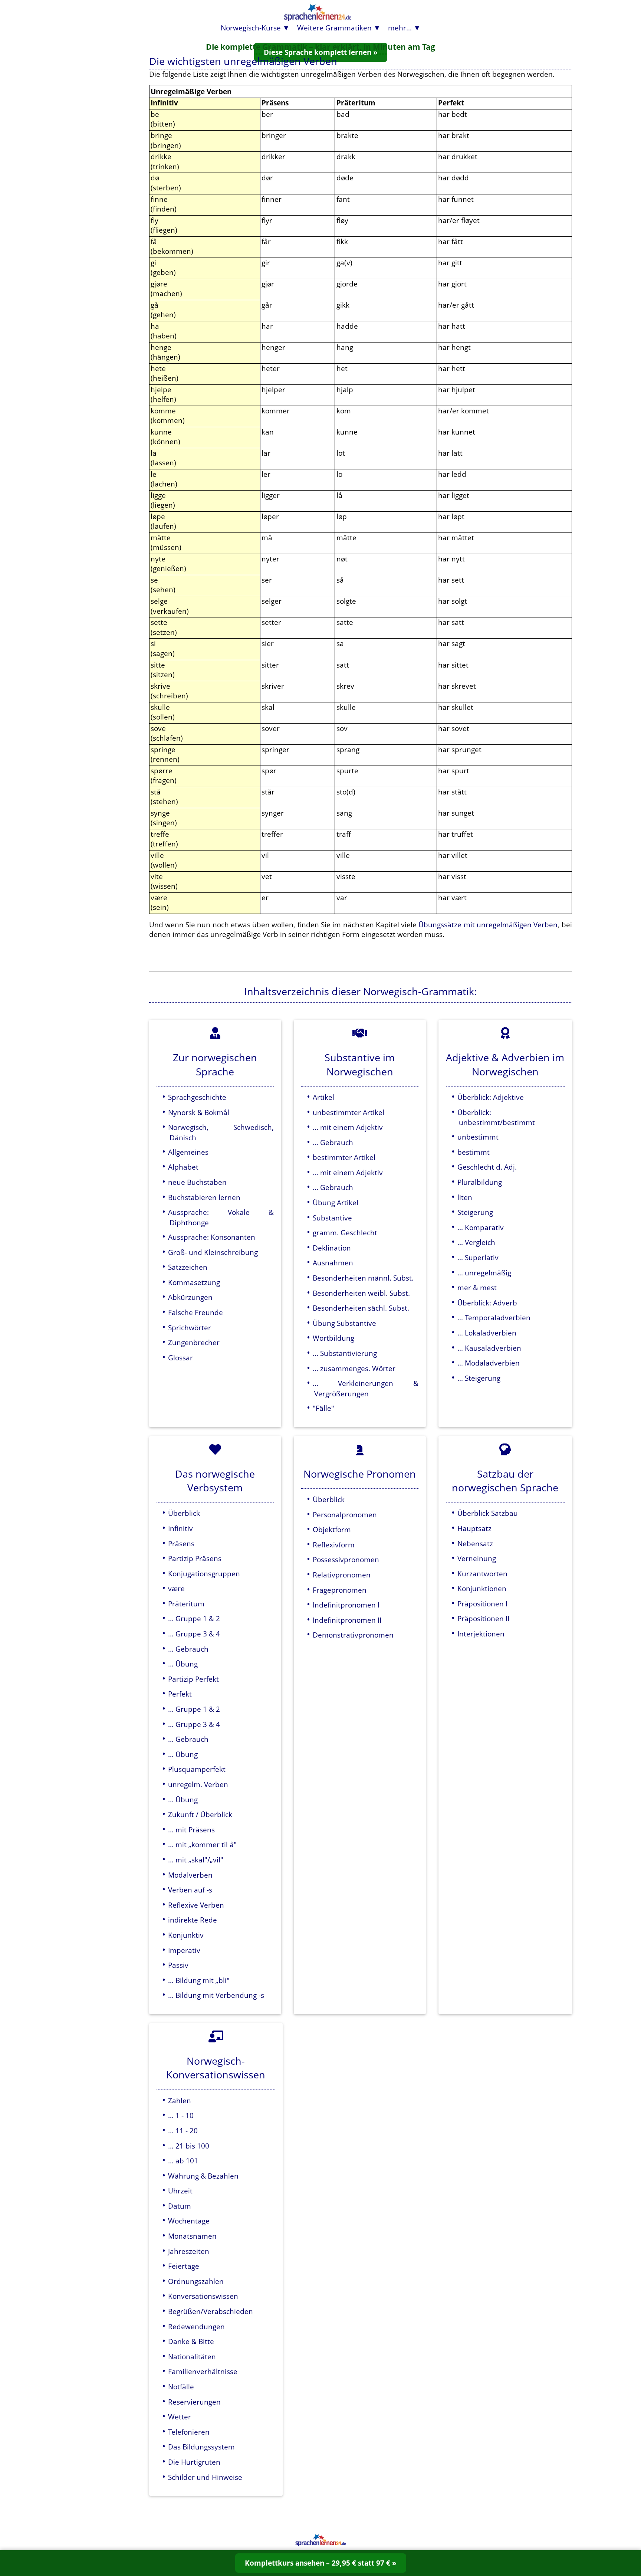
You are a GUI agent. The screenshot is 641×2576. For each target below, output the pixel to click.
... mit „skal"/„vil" (196, 1860)
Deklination (332, 1248)
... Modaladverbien (489, 1363)
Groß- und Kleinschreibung (213, 1252)
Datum (180, 2206)
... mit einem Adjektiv (348, 1127)
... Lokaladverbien (487, 1333)
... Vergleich (476, 1242)
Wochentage (189, 2221)
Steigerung (475, 1212)
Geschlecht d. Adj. (487, 1167)
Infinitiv (180, 1528)
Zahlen (180, 2100)
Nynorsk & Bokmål (199, 1112)
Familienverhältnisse (203, 2371)
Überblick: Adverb (487, 1303)
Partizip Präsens (195, 1558)
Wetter (180, 2417)
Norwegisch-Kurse (251, 28)
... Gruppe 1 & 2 (194, 1618)
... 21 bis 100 (189, 2146)
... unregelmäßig (484, 1273)
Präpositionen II (483, 1618)
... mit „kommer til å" (202, 1844)
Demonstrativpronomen (353, 1635)
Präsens (181, 1543)
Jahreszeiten (189, 2251)
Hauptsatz (474, 1528)
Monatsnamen (192, 2236)
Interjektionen (481, 1634)
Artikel (323, 1097)
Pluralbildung (480, 1182)
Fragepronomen (340, 1590)
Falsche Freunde (195, 1312)
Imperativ (184, 1950)
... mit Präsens (191, 1830)
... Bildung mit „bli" (199, 1980)
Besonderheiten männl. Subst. (363, 1278)
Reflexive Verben (196, 1905)
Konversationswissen (203, 2296)
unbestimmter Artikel (349, 1112)
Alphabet (183, 1167)
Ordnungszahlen (196, 2281)
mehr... (400, 28)
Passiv (178, 1965)
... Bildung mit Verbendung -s (216, 1995)
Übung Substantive (344, 1323)
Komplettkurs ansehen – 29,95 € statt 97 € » (321, 2563)
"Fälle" (323, 1408)
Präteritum (186, 1604)
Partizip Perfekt (193, 1679)
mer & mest (477, 1287)
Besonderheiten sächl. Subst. (361, 1308)
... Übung (183, 1664)
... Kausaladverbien (489, 1348)
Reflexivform (334, 1545)
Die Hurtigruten (194, 2462)
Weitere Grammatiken (334, 28)
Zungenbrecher (194, 1342)
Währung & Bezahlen (203, 2176)
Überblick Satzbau (488, 1513)
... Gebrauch (333, 1142)
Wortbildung (333, 1338)
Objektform (332, 1529)
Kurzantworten (482, 1574)
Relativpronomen (342, 1575)
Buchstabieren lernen (204, 1197)
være (176, 1588)
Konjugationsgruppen (204, 1574)
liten (465, 1197)
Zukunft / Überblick (200, 1814)
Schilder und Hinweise (205, 2477)
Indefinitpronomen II (347, 1620)
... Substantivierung (345, 1353)
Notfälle (181, 2387)
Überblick (184, 1513)
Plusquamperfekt (197, 1769)
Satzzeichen (188, 1267)
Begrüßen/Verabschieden (211, 2311)
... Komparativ (481, 1227)
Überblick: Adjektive (491, 1097)
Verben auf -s (190, 1890)
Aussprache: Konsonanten (212, 1237)
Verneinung (477, 1558)
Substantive (332, 1218)
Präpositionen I (482, 1604)
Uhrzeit (180, 2191)
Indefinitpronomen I (346, 1605)
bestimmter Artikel (344, 1157)
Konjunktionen (482, 1588)
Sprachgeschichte (197, 1097)
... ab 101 (183, 2161)
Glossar (180, 1358)
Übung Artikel (336, 1202)
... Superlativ (478, 1257)
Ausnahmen (333, 1263)
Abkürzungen (190, 1297)
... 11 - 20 (183, 2131)
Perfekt (180, 1694)
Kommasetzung (194, 1282)
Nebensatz (475, 1543)
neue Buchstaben (197, 1182)
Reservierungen (194, 2402)
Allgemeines (188, 1152)
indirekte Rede (193, 1920)
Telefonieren (189, 2432)
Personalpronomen (345, 1515)
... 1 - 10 (181, 2115)
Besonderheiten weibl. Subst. (361, 1293)
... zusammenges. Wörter (354, 1368)
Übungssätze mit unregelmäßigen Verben (488, 925)
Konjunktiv (186, 1935)
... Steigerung (479, 1378)
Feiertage (184, 2266)
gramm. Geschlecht (345, 1233)
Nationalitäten (192, 2357)
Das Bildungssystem (201, 2447)
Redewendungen (196, 2326)
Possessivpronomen (346, 1559)
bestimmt (474, 1152)
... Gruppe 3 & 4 (194, 1634)
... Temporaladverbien (494, 1318)
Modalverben (190, 1875)
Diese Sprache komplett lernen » (321, 52)
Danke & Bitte (191, 2341)
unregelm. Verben (198, 1784)
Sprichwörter (190, 1328)
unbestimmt (478, 1137)
